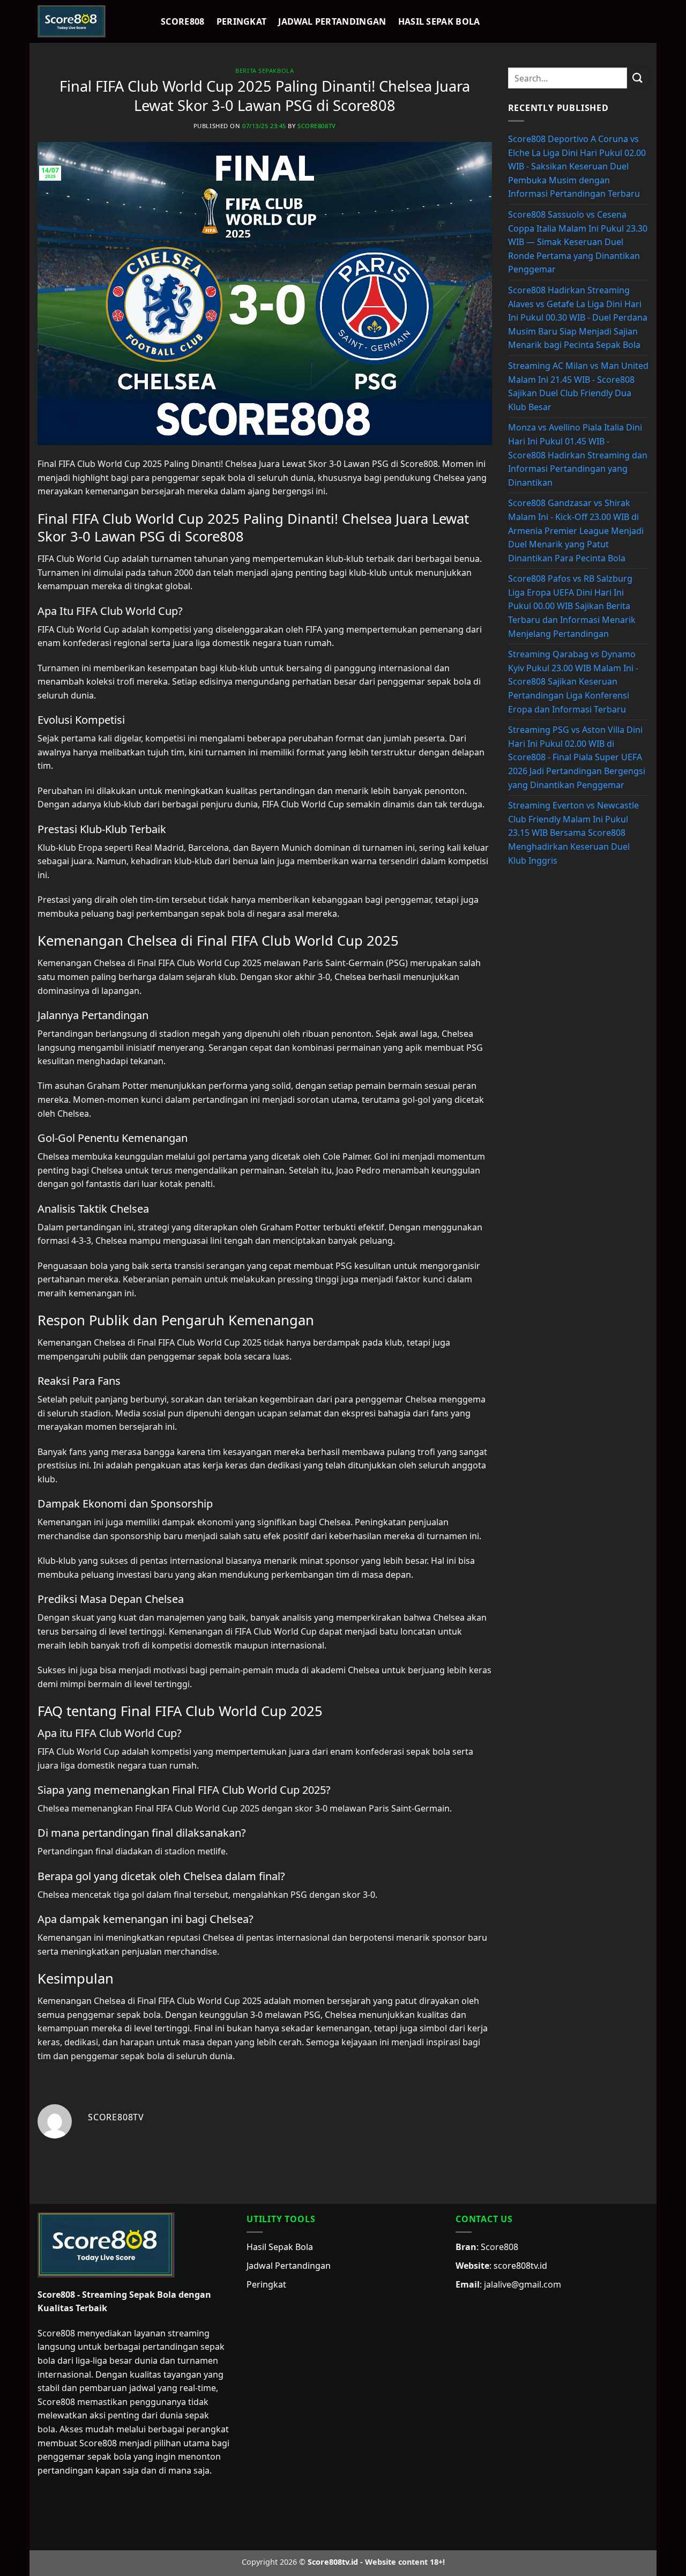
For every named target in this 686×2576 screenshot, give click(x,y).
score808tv (317, 126)
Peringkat (242, 21)
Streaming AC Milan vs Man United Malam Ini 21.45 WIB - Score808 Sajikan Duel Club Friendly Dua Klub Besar (578, 386)
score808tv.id (520, 2266)
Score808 (183, 21)
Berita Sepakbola (264, 70)
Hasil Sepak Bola (439, 21)
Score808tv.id (333, 2562)
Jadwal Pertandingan (332, 21)
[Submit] (638, 78)
